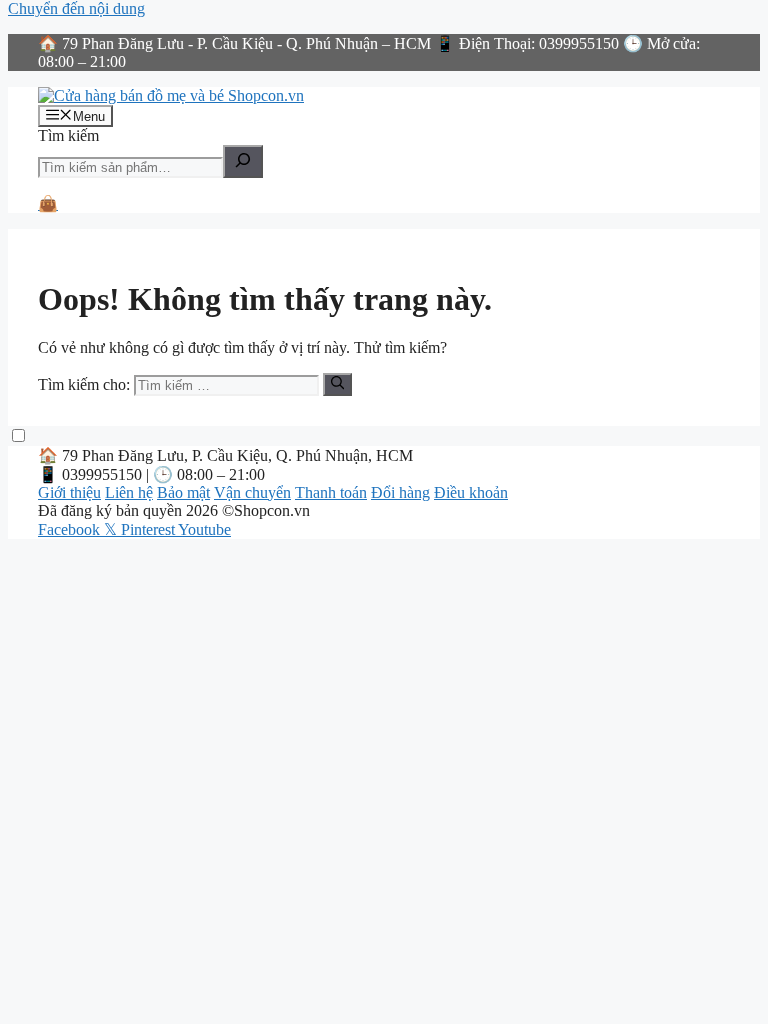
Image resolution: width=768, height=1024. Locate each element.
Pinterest (149, 529)
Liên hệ (129, 492)
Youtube (204, 529)
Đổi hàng (400, 492)
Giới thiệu (69, 492)
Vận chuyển (252, 492)
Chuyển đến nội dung (76, 8)
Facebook (71, 529)
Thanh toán (331, 492)
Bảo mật (183, 492)
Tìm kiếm (68, 135)
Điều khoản (471, 492)
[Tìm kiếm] (243, 161)
